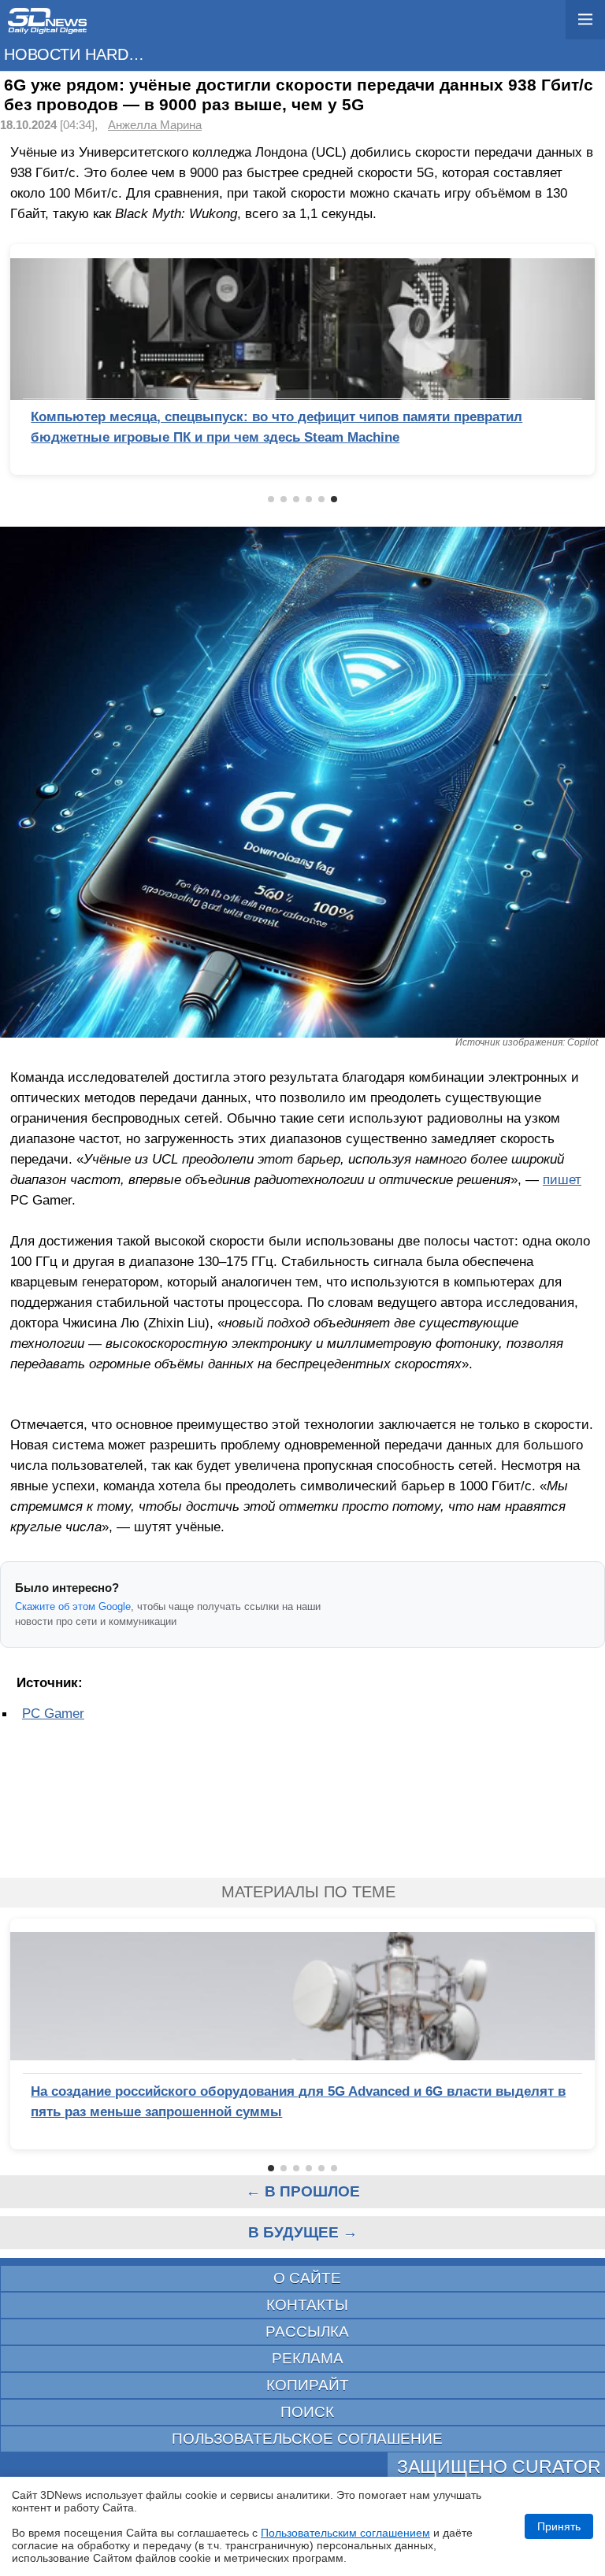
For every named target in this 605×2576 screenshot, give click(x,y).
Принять (559, 2526)
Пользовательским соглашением (345, 2533)
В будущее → (303, 2232)
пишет (562, 1179)
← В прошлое (303, 2191)
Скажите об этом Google (73, 1606)
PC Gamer (53, 1713)
